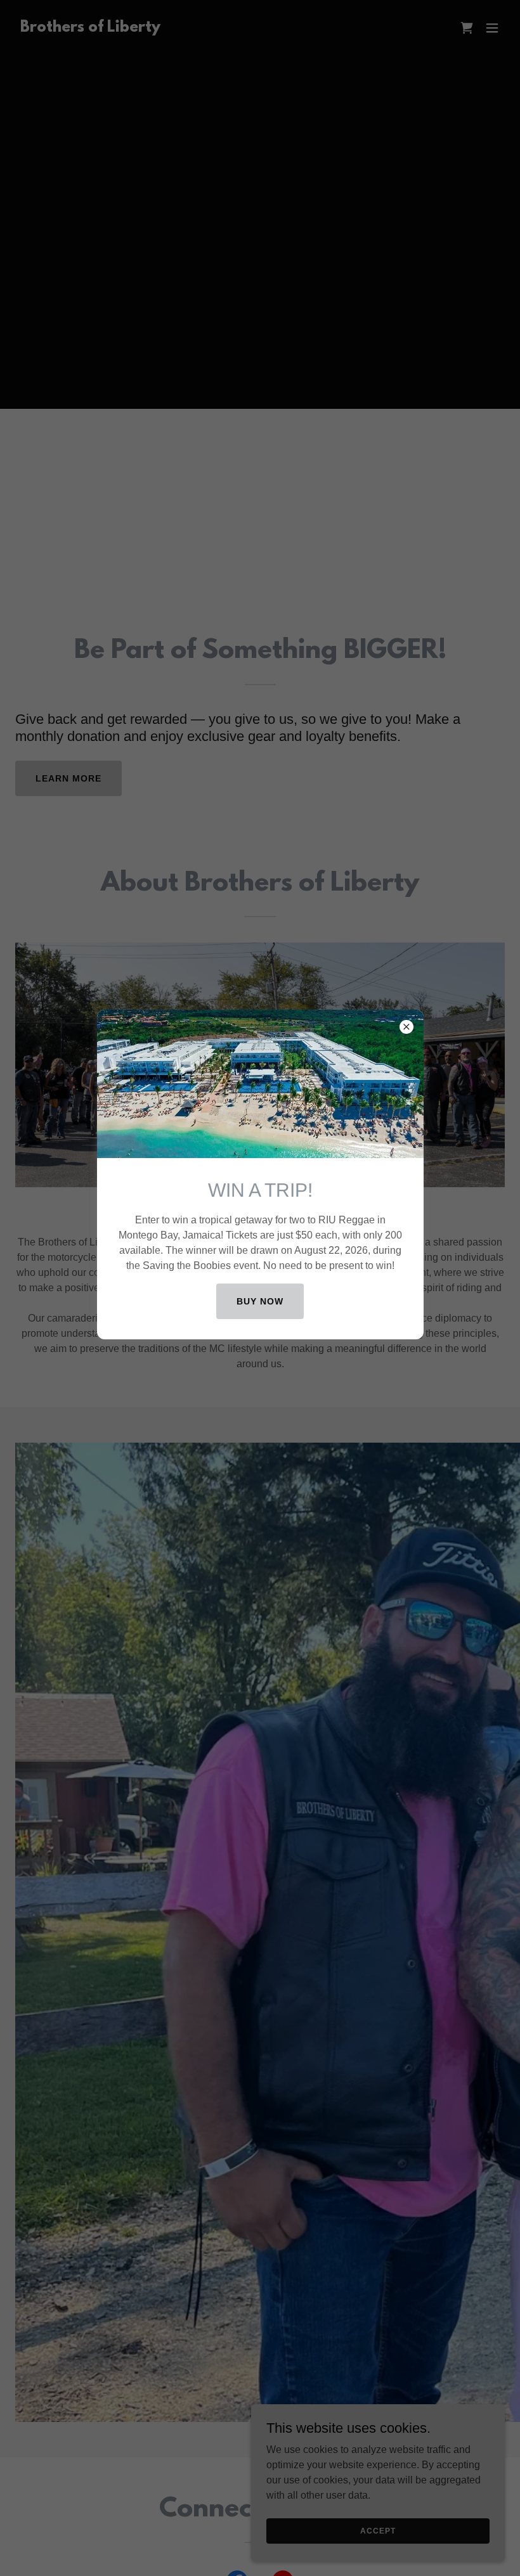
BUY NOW (260, 1301)
